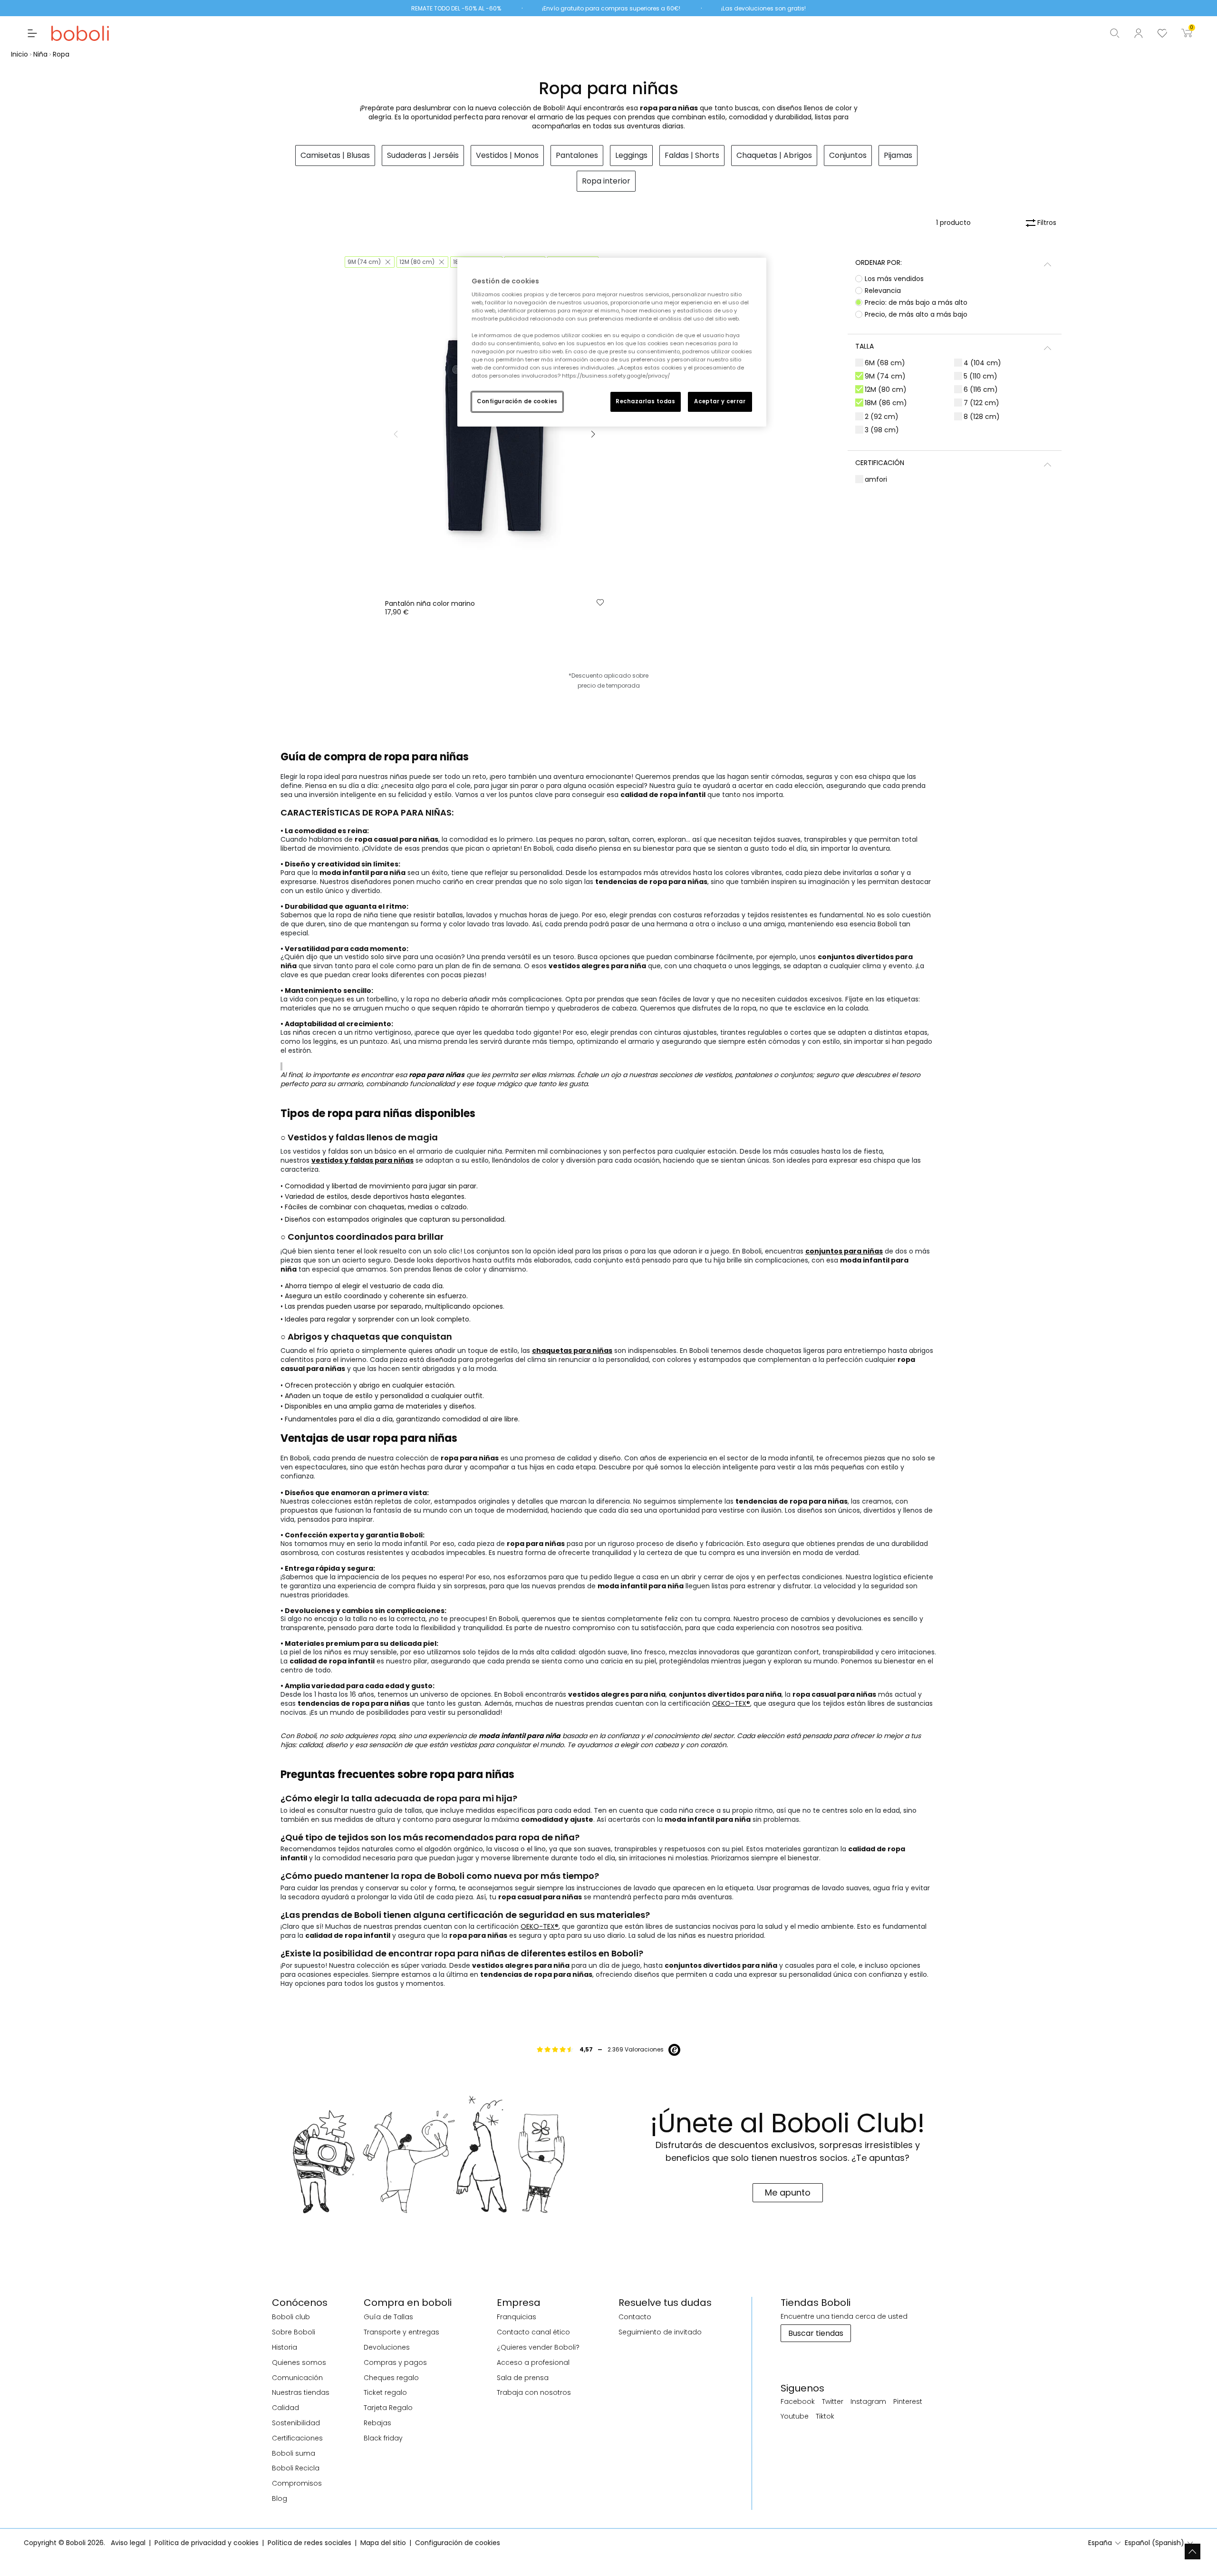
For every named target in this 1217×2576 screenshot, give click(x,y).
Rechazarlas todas (646, 401)
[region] (612, 342)
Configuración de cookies (517, 401)
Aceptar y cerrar (720, 401)
